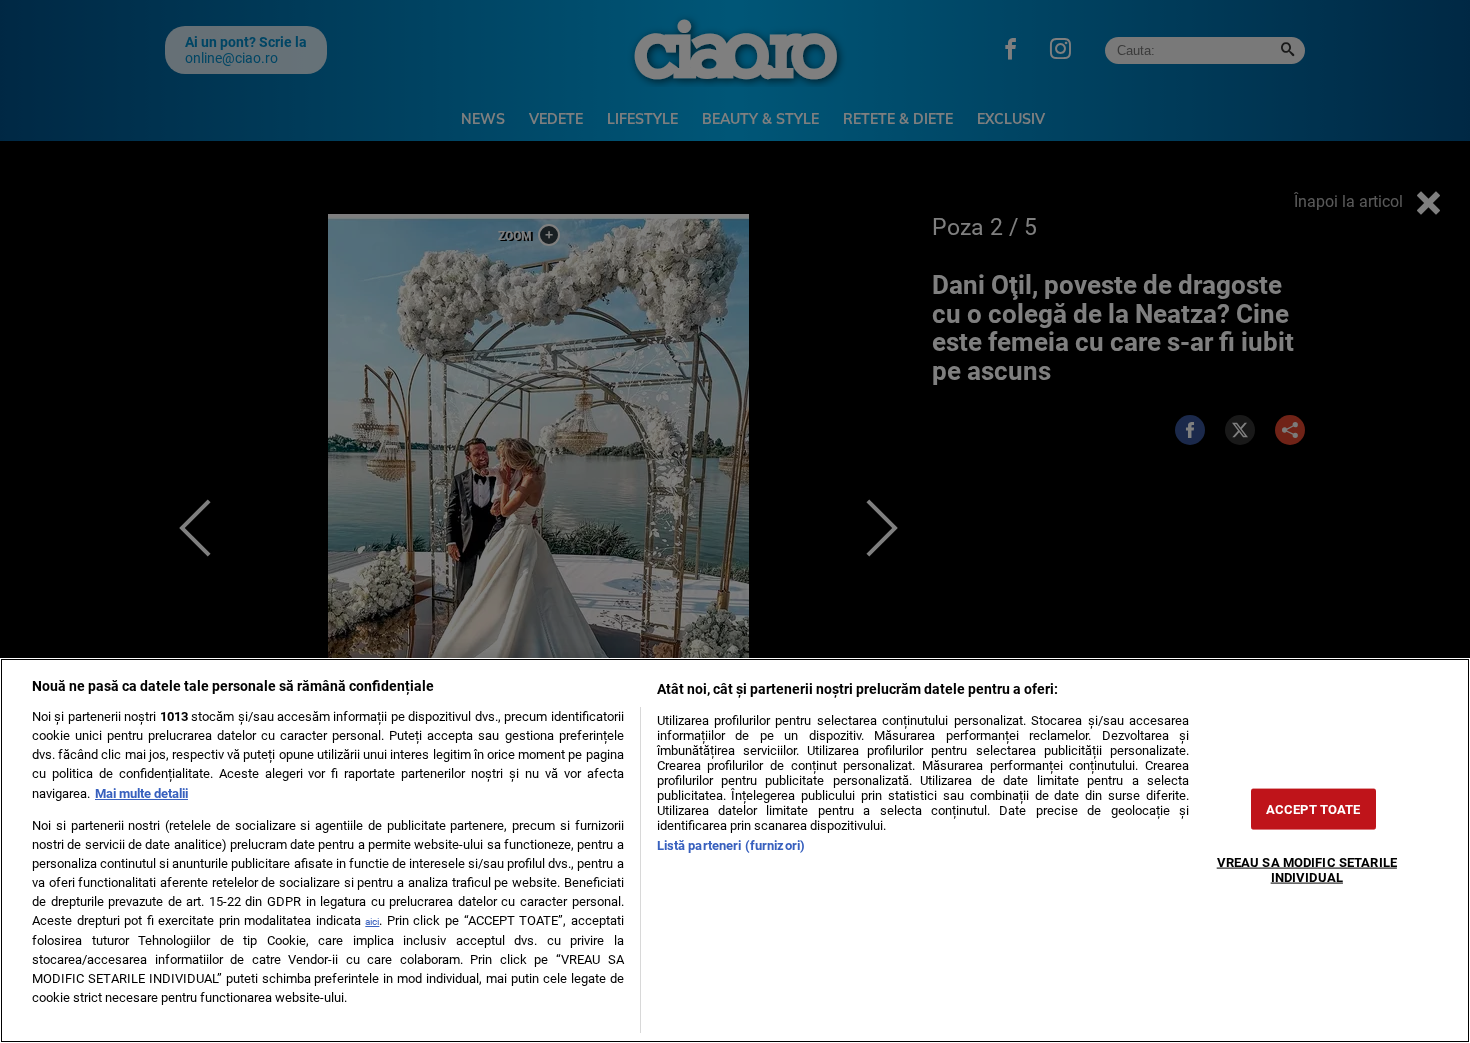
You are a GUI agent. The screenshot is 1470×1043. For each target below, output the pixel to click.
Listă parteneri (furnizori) (731, 845)
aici (372, 921)
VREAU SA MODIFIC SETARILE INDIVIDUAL (1307, 869)
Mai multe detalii (141, 793)
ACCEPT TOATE (1313, 808)
